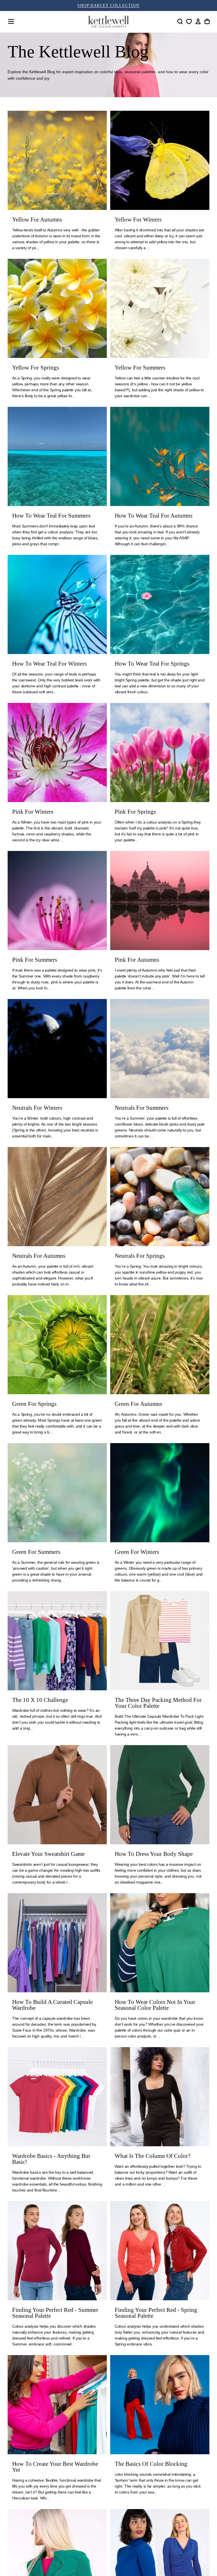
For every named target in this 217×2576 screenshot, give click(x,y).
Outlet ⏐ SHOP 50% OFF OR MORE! (108, 6)
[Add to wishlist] (189, 21)
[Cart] (207, 21)
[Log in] (198, 21)
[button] (11, 21)
